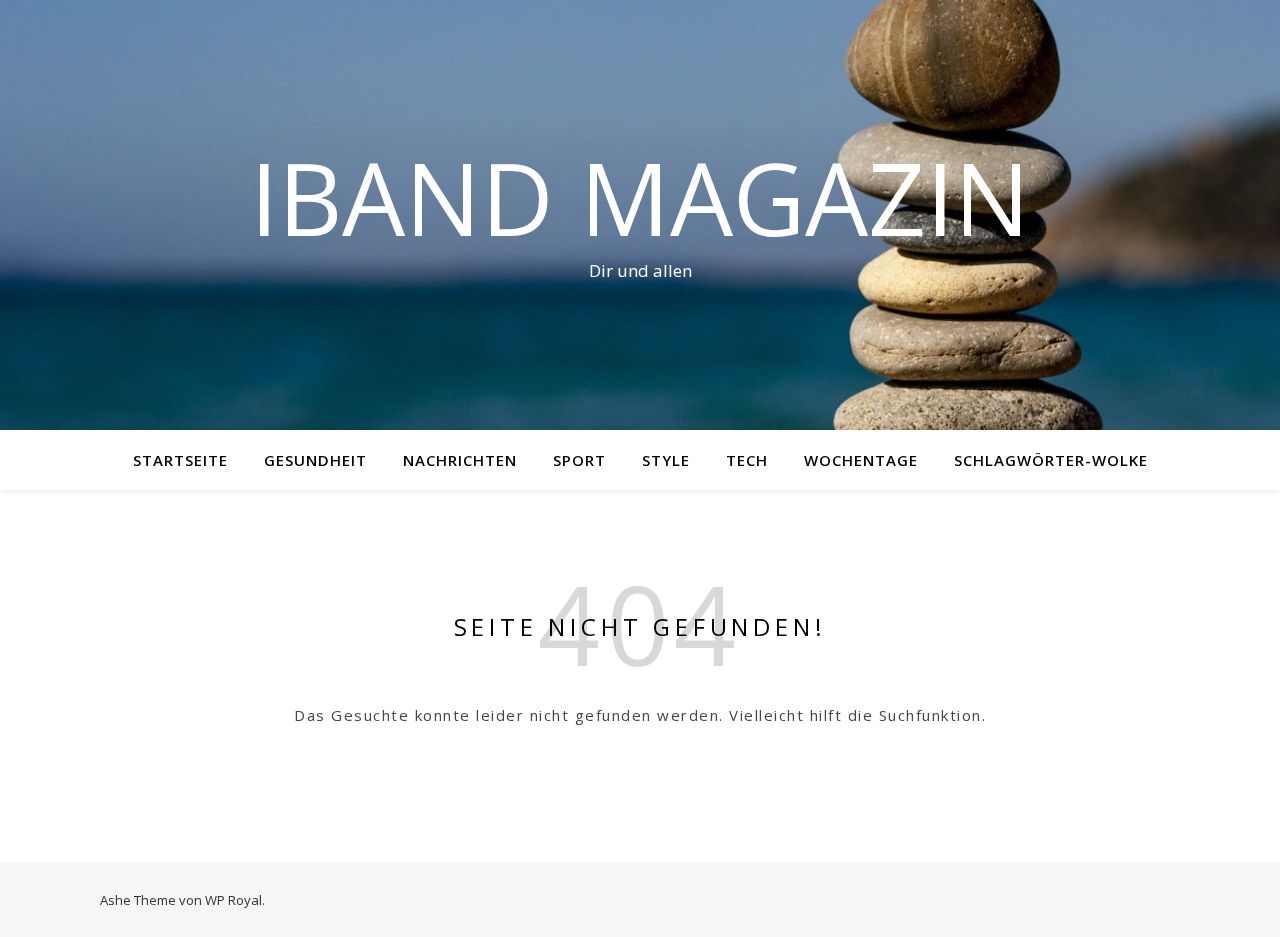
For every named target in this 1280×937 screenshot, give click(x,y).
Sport (579, 460)
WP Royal (233, 900)
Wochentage (861, 460)
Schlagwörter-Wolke (1051, 460)
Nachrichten (460, 460)
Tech (747, 460)
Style (666, 460)
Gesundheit (315, 460)
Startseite (180, 460)
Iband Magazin (640, 197)
